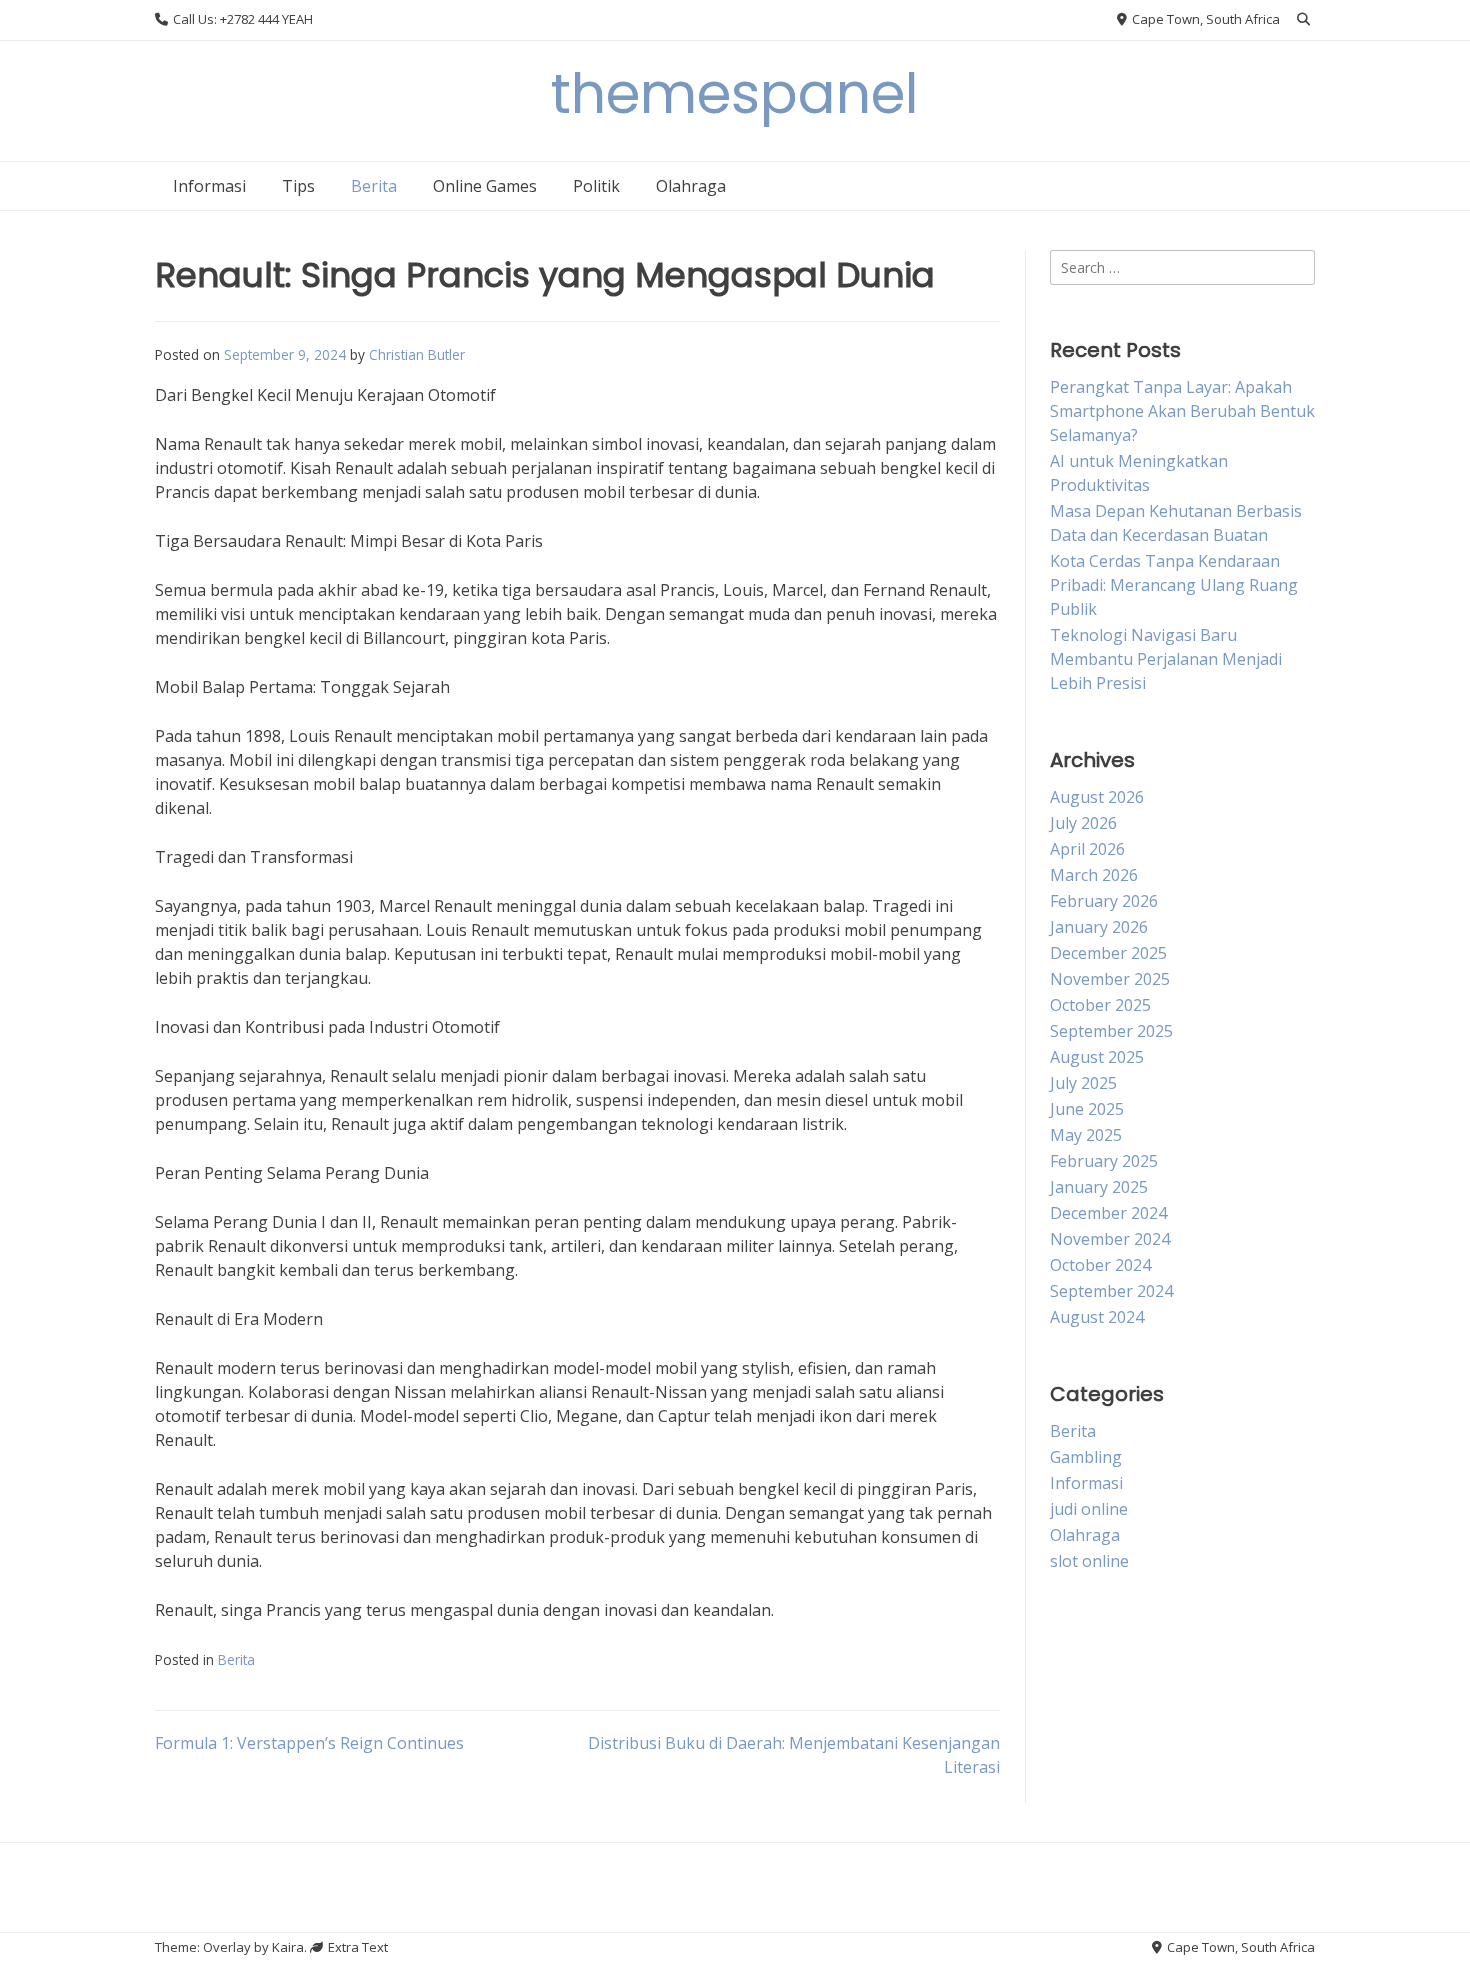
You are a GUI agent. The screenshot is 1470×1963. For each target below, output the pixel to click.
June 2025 (1087, 1109)
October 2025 (1100, 1005)
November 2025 (1110, 979)
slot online (1089, 1561)
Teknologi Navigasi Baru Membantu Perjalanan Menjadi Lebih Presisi (1166, 659)
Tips (298, 186)
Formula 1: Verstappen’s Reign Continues (309, 1743)
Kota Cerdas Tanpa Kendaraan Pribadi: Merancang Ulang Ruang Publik (1174, 585)
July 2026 (1083, 823)
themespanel (735, 93)
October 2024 (1100, 1265)
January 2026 (1099, 927)
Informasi (209, 186)
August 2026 (1097, 797)
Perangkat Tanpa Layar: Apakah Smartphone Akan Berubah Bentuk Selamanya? (1182, 411)
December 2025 (1108, 953)
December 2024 (1108, 1213)
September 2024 (1111, 1291)
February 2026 (1104, 901)
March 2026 (1094, 875)
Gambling (1086, 1457)
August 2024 (1097, 1317)
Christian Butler (417, 354)
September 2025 (1111, 1031)
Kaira (288, 1947)
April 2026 (1087, 849)
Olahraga (691, 186)
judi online (1089, 1509)
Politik (596, 186)
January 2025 (1099, 1187)
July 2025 (1083, 1083)
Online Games (485, 186)
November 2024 (1110, 1239)
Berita (374, 186)
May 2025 (1086, 1135)
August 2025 (1097, 1057)
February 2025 (1104, 1161)
